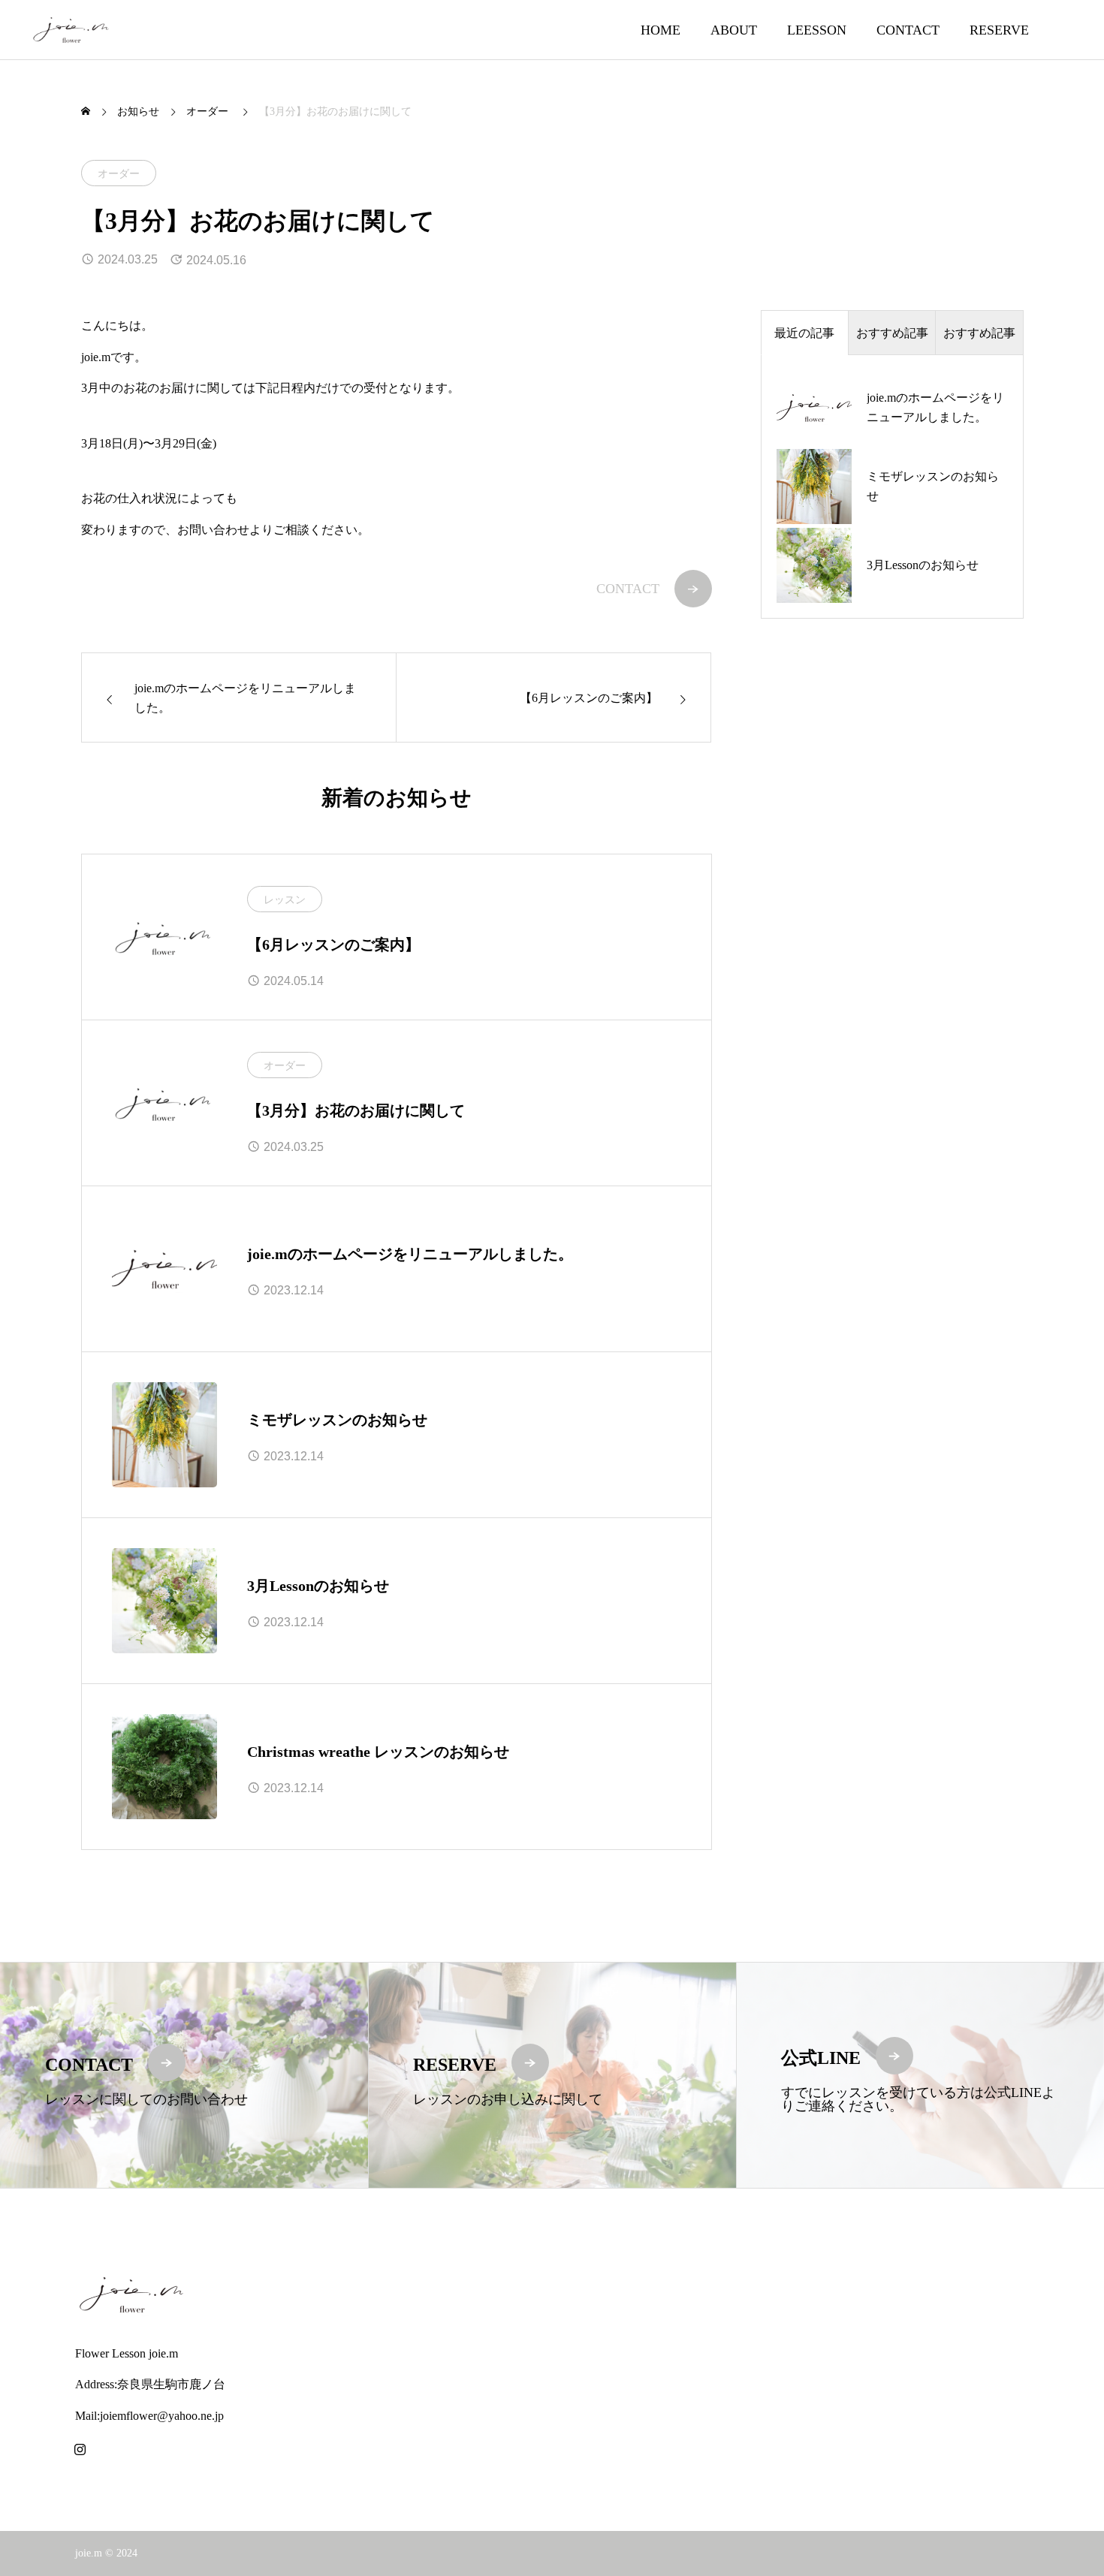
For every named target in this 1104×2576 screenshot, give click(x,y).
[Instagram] (80, 2449)
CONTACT (908, 30)
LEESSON (817, 30)
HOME (661, 30)
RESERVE (999, 30)
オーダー (119, 174)
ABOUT (734, 30)
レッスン (285, 900)
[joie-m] (71, 30)
